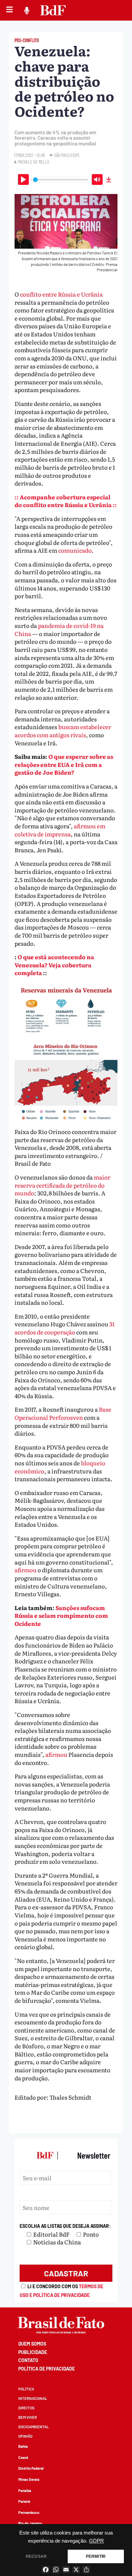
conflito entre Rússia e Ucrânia (61, 294)
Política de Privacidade (47, 2369)
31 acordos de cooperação (65, 1328)
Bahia (23, 2446)
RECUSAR (36, 2556)
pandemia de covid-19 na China (59, 629)
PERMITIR (96, 2556)
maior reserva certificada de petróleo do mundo (62, 1185)
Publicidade (33, 2352)
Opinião (25, 2436)
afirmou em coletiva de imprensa (60, 830)
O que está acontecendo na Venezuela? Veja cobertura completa (54, 965)
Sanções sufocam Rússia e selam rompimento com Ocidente (61, 1615)
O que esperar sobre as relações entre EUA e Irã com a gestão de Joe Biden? (64, 764)
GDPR (96, 2541)
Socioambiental (34, 2427)
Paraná (24, 2501)
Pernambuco (29, 2512)
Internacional (33, 2398)
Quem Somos (32, 2344)
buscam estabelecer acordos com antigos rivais (63, 731)
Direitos (26, 2408)
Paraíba (25, 2490)
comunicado (75, 550)
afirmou (26, 1570)
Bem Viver (28, 2417)
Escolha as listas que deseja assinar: (65, 2226)
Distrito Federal (31, 2468)
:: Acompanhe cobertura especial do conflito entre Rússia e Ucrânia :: (66, 501)
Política (26, 2389)
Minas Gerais (29, 2479)
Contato (28, 2360)
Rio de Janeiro (30, 2523)
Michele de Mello (34, 162)
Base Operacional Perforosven (63, 1413)
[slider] (61, 180)
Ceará (23, 2457)
